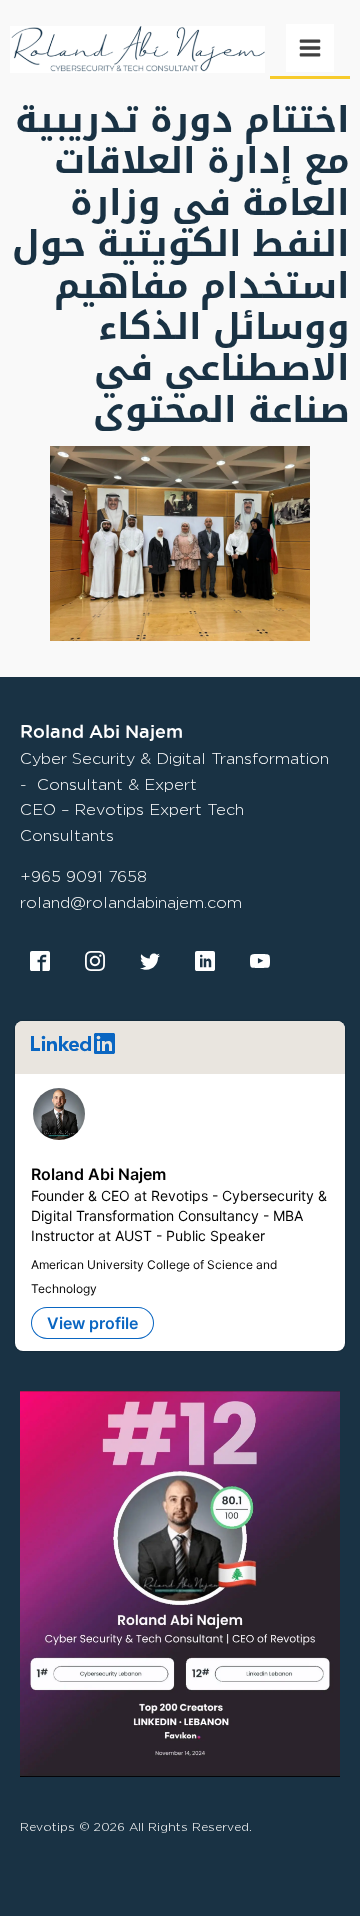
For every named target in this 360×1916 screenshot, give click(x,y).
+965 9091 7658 (83, 876)
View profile (92, 1323)
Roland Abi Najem (98, 1174)
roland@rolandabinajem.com (131, 902)
